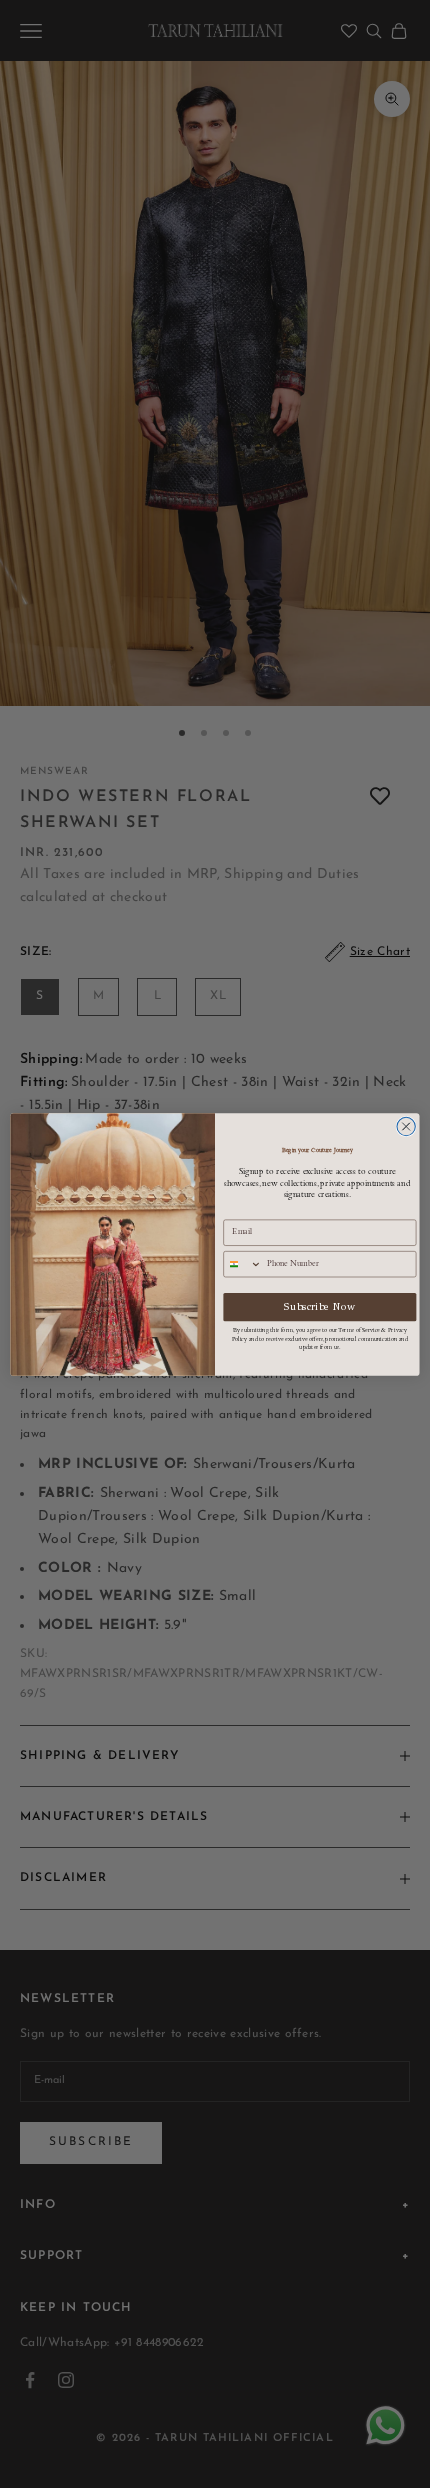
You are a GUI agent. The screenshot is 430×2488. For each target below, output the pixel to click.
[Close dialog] (406, 1126)
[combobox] (243, 1263)
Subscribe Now (319, 1306)
